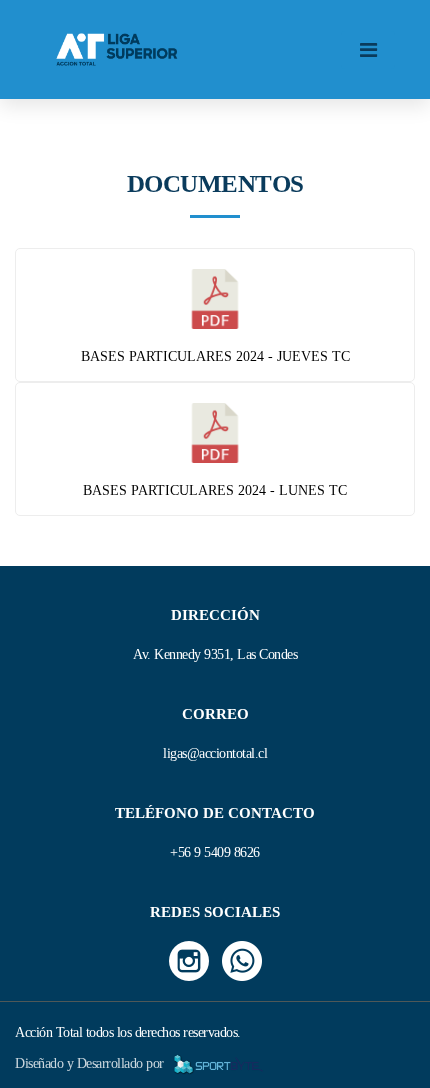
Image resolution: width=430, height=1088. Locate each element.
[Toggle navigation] (368, 50)
